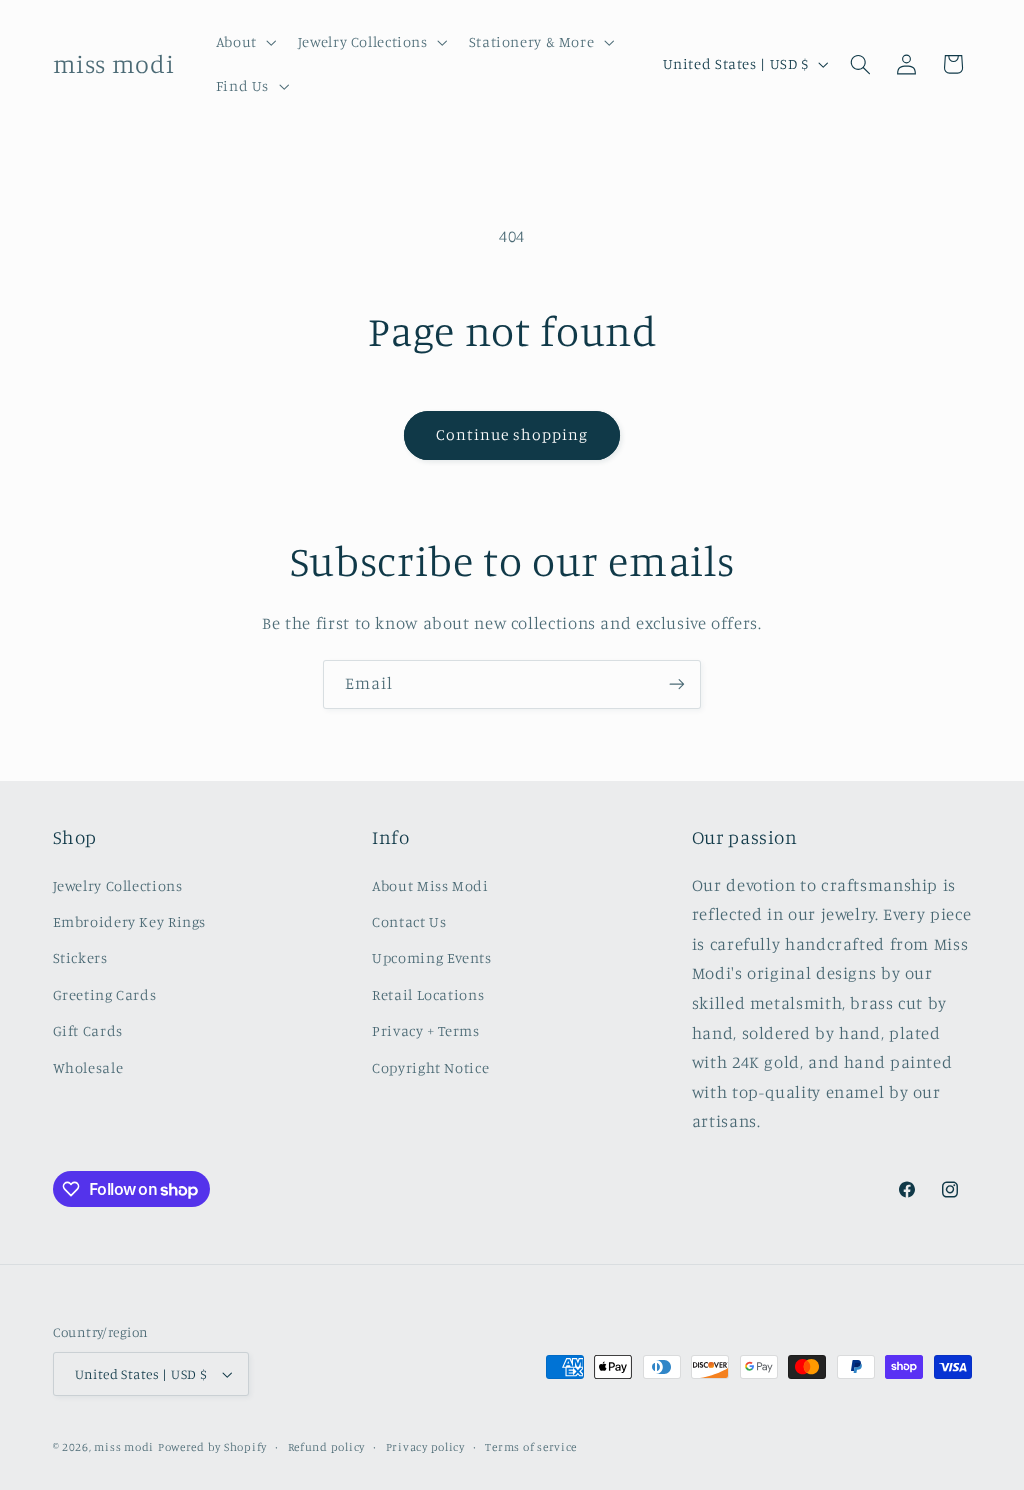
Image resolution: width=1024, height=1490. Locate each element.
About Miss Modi (430, 885)
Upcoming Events (431, 957)
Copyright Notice (430, 1067)
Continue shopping (512, 434)
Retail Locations (428, 994)
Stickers (80, 957)
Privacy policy (425, 1447)
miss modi (124, 1447)
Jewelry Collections (118, 885)
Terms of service (531, 1447)
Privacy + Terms (425, 1030)
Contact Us (409, 921)
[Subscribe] (677, 684)
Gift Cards (88, 1030)
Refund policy (327, 1447)
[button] (244, 42)
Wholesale (88, 1067)
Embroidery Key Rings (130, 921)
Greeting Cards (105, 994)
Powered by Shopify (212, 1447)
